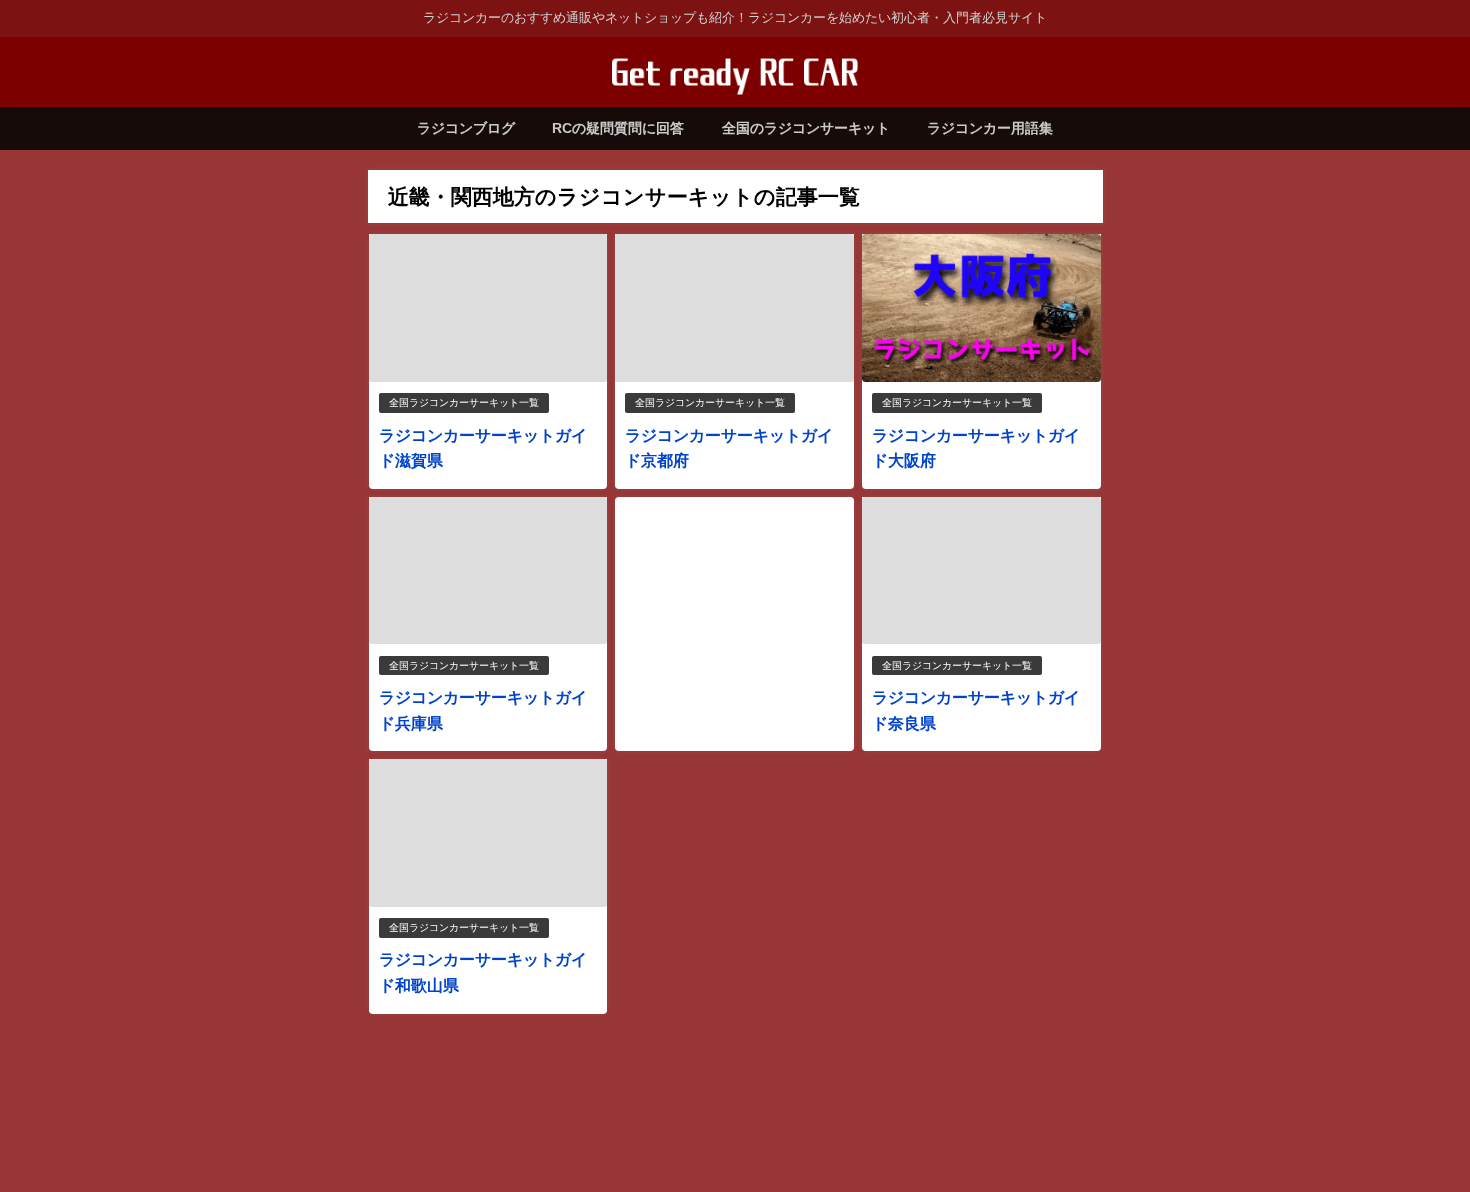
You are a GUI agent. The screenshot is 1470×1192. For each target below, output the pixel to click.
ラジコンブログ (466, 128)
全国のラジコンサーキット (806, 128)
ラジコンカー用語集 (990, 128)
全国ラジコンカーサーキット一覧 (464, 402)
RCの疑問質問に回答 (618, 128)
